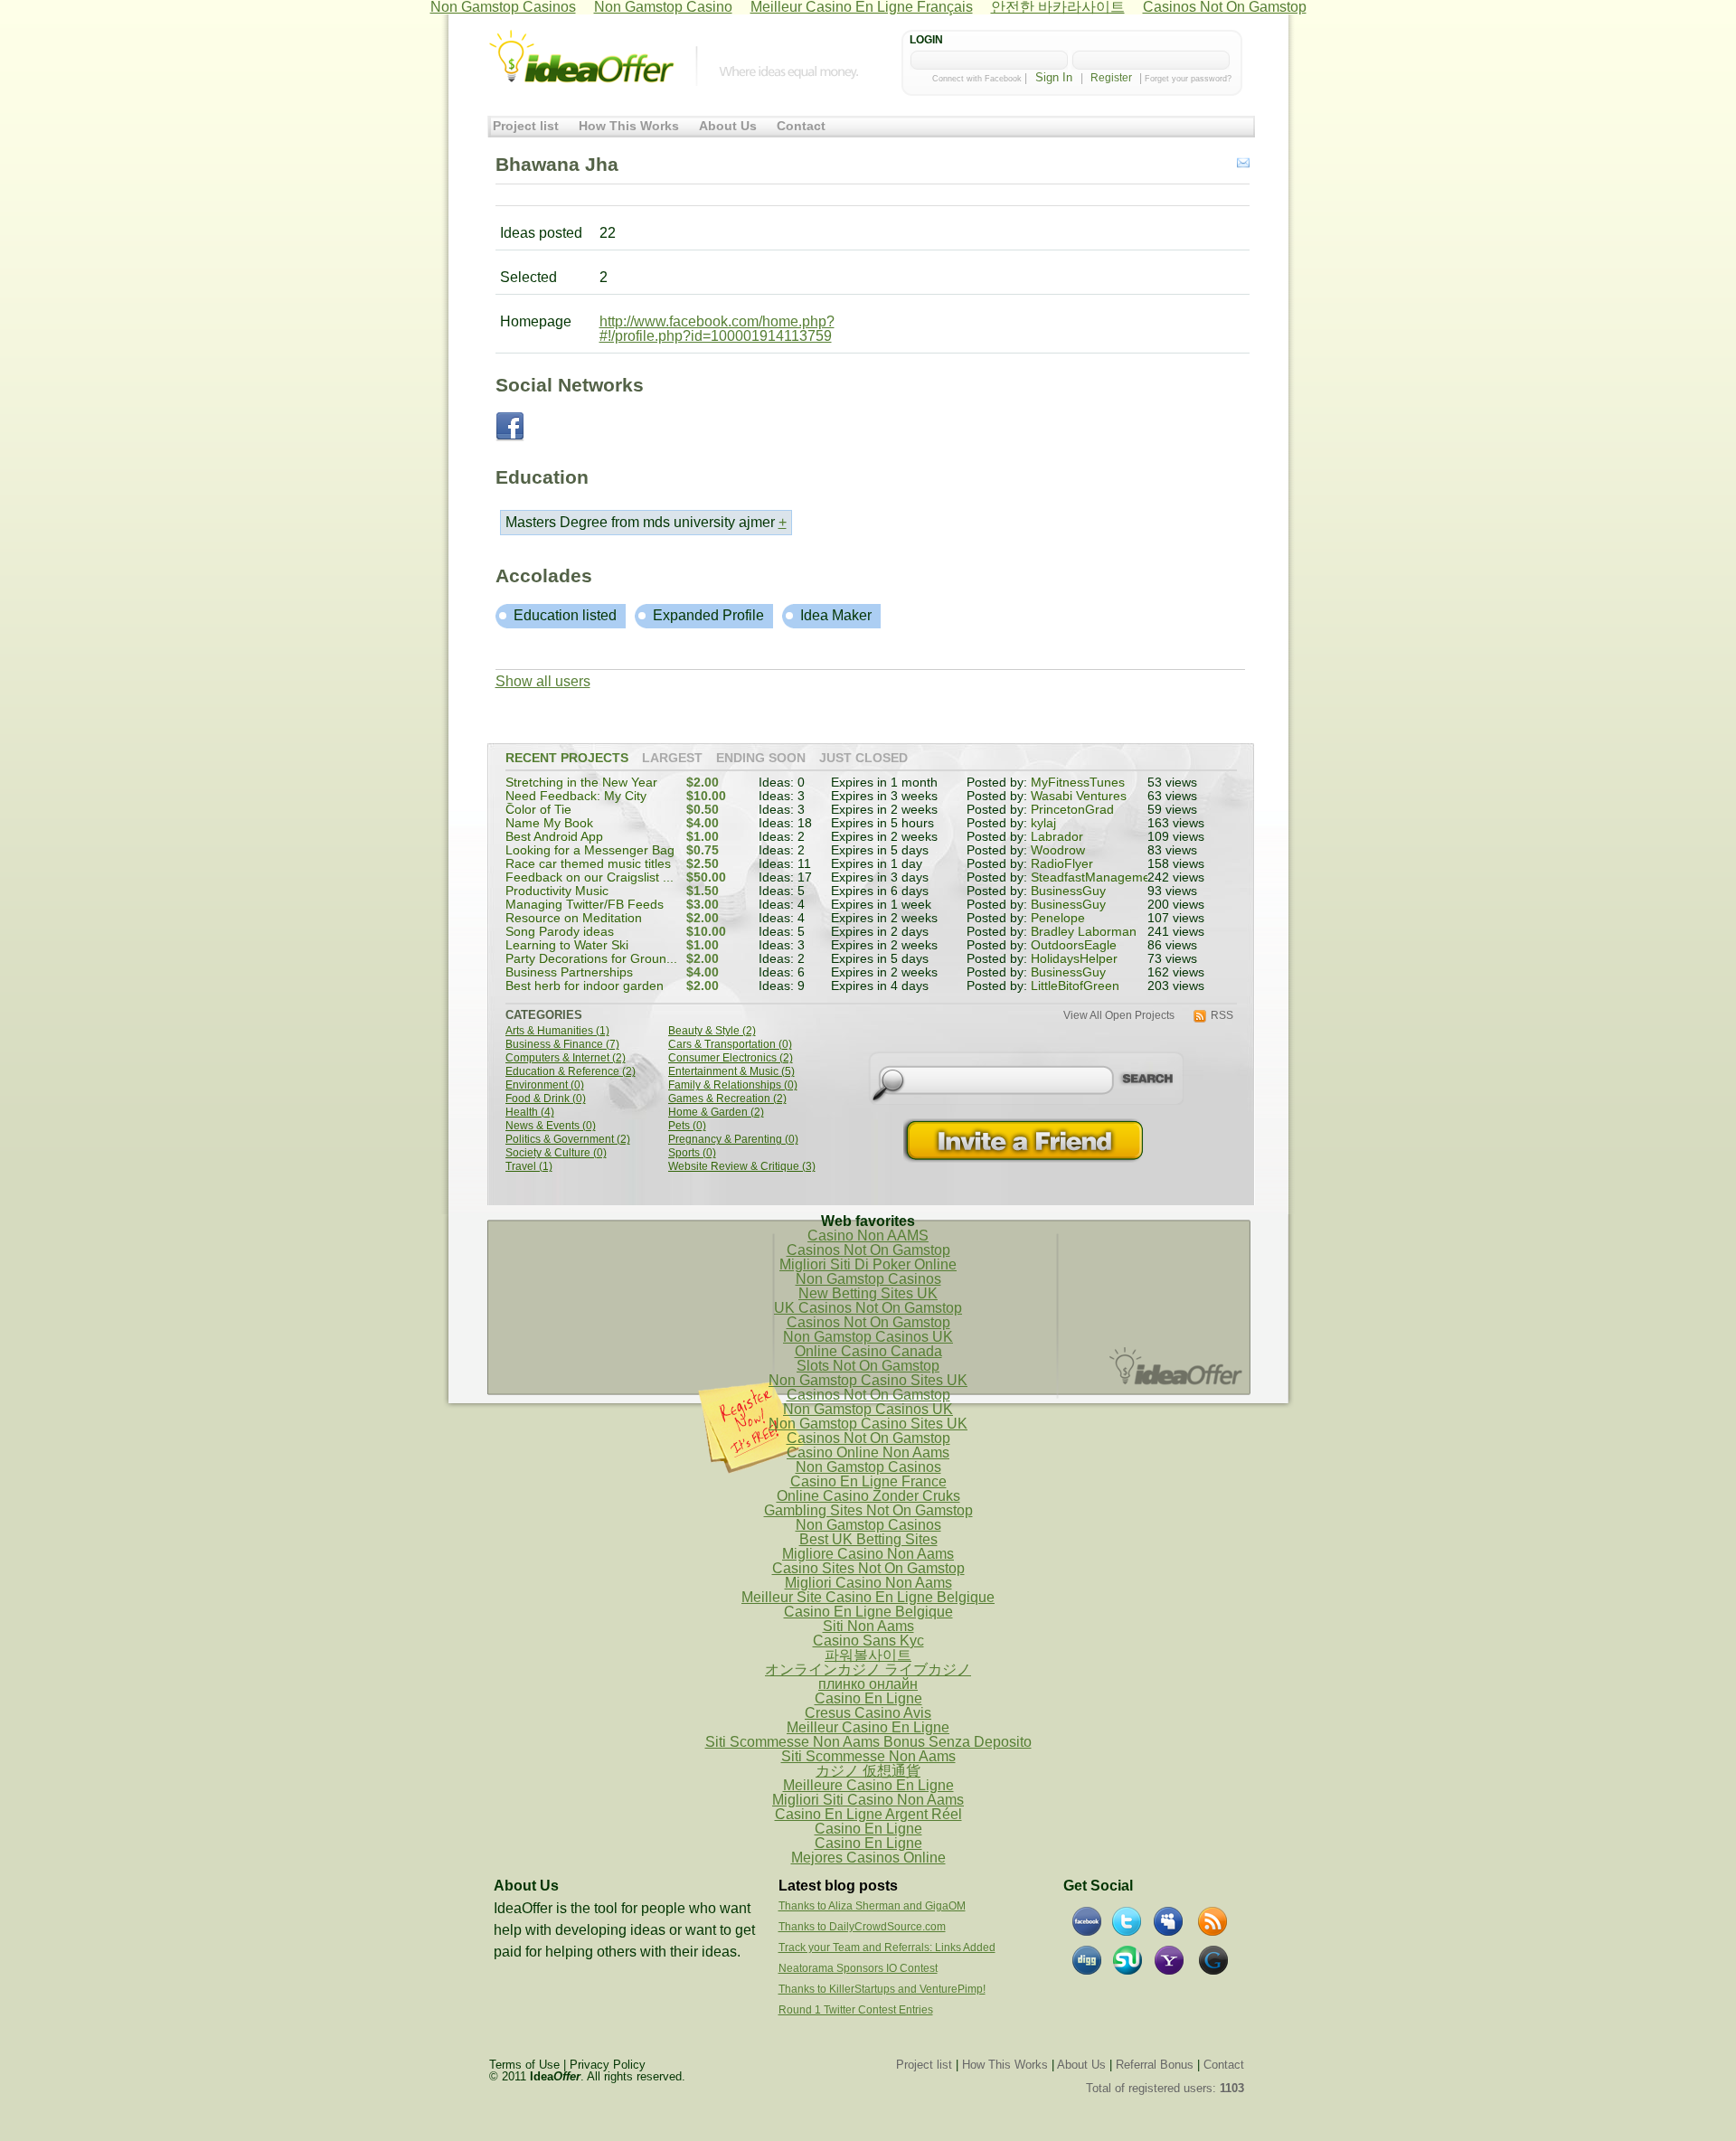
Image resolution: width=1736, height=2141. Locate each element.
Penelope (1058, 918)
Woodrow (1058, 850)
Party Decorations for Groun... (591, 959)
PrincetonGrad (1072, 810)
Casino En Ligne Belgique (868, 1612)
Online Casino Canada (868, 1351)
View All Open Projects (1119, 1016)
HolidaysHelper (1074, 959)
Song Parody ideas (560, 932)
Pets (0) (687, 1126)
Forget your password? (1188, 79)
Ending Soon (761, 759)
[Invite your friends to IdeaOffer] (1025, 1141)
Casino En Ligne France (868, 1481)
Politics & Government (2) (568, 1140)
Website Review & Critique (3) (742, 1167)
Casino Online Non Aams (868, 1452)
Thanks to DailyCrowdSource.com (862, 1927)
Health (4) (530, 1113)
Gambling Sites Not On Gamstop (868, 1510)
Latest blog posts (838, 1886)
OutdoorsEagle (1074, 945)
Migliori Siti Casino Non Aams (868, 1800)
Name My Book (549, 823)
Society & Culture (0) (556, 1153)
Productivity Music (557, 891)
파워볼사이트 (868, 1655)
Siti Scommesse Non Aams (868, 1756)
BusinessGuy (1068, 891)
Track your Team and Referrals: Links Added (887, 1948)
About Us (728, 126)
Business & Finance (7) (562, 1045)
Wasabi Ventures (1079, 796)
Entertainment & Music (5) (731, 1072)
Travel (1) (529, 1167)
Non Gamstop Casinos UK (868, 1337)
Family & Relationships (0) (733, 1085)
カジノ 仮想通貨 (868, 1771)
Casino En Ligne (868, 1698)
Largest (672, 759)
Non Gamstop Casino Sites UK (868, 1380)
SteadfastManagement (1096, 877)
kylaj (1043, 823)
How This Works (629, 126)
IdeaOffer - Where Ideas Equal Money (581, 57)
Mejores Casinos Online (868, 1858)
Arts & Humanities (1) (557, 1031)
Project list (526, 126)
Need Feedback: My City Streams (576, 802)
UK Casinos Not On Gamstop (868, 1308)
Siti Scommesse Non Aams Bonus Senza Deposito (868, 1742)
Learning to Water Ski (567, 945)
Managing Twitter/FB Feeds (585, 905)
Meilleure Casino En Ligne (868, 1785)
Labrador (1057, 837)
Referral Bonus (1155, 2065)
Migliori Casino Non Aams (868, 1583)
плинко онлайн (868, 1684)
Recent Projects (567, 759)
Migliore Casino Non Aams (868, 1554)
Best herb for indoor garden (585, 986)
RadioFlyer (1062, 864)
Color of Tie (538, 810)
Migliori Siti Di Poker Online (868, 1264)
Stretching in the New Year (581, 783)
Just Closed (863, 759)
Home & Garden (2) (716, 1113)
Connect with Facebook (977, 79)
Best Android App (554, 837)
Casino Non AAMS (868, 1236)
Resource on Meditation (574, 918)
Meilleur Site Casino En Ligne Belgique (868, 1597)
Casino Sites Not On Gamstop (868, 1568)
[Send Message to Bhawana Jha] (1243, 164)
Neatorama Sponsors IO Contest (858, 1968)
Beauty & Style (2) (712, 1031)
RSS (1222, 1016)
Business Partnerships (569, 972)
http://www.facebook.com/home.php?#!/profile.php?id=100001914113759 (717, 329)
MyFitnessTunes (1078, 783)
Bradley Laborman (1084, 932)
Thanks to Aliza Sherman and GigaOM (872, 1906)
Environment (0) (545, 1085)
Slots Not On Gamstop (868, 1366)
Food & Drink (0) (546, 1099)
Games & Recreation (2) (727, 1099)
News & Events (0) (551, 1126)
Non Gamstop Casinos (868, 1279)
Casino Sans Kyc (868, 1641)
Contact (801, 126)
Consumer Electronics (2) (731, 1058)
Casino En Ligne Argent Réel (868, 1814)
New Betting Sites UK (868, 1293)
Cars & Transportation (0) (730, 1045)
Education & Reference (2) (571, 1072)
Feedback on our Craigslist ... (590, 877)
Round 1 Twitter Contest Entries (856, 2010)
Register (1111, 78)
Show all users (543, 681)
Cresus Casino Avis (868, 1713)
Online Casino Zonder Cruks (868, 1496)
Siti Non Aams (868, 1626)
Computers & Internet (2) (566, 1058)
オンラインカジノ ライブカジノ (868, 1669)
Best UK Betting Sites (868, 1539)
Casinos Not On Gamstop (868, 1250)
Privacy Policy (608, 2065)
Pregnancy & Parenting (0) (733, 1140)
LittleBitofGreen (1075, 986)
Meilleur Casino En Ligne (868, 1727)
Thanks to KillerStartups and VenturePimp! (882, 1989)
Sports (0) (692, 1153)
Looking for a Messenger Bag (590, 850)
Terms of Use (524, 2065)
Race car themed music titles (588, 864)
